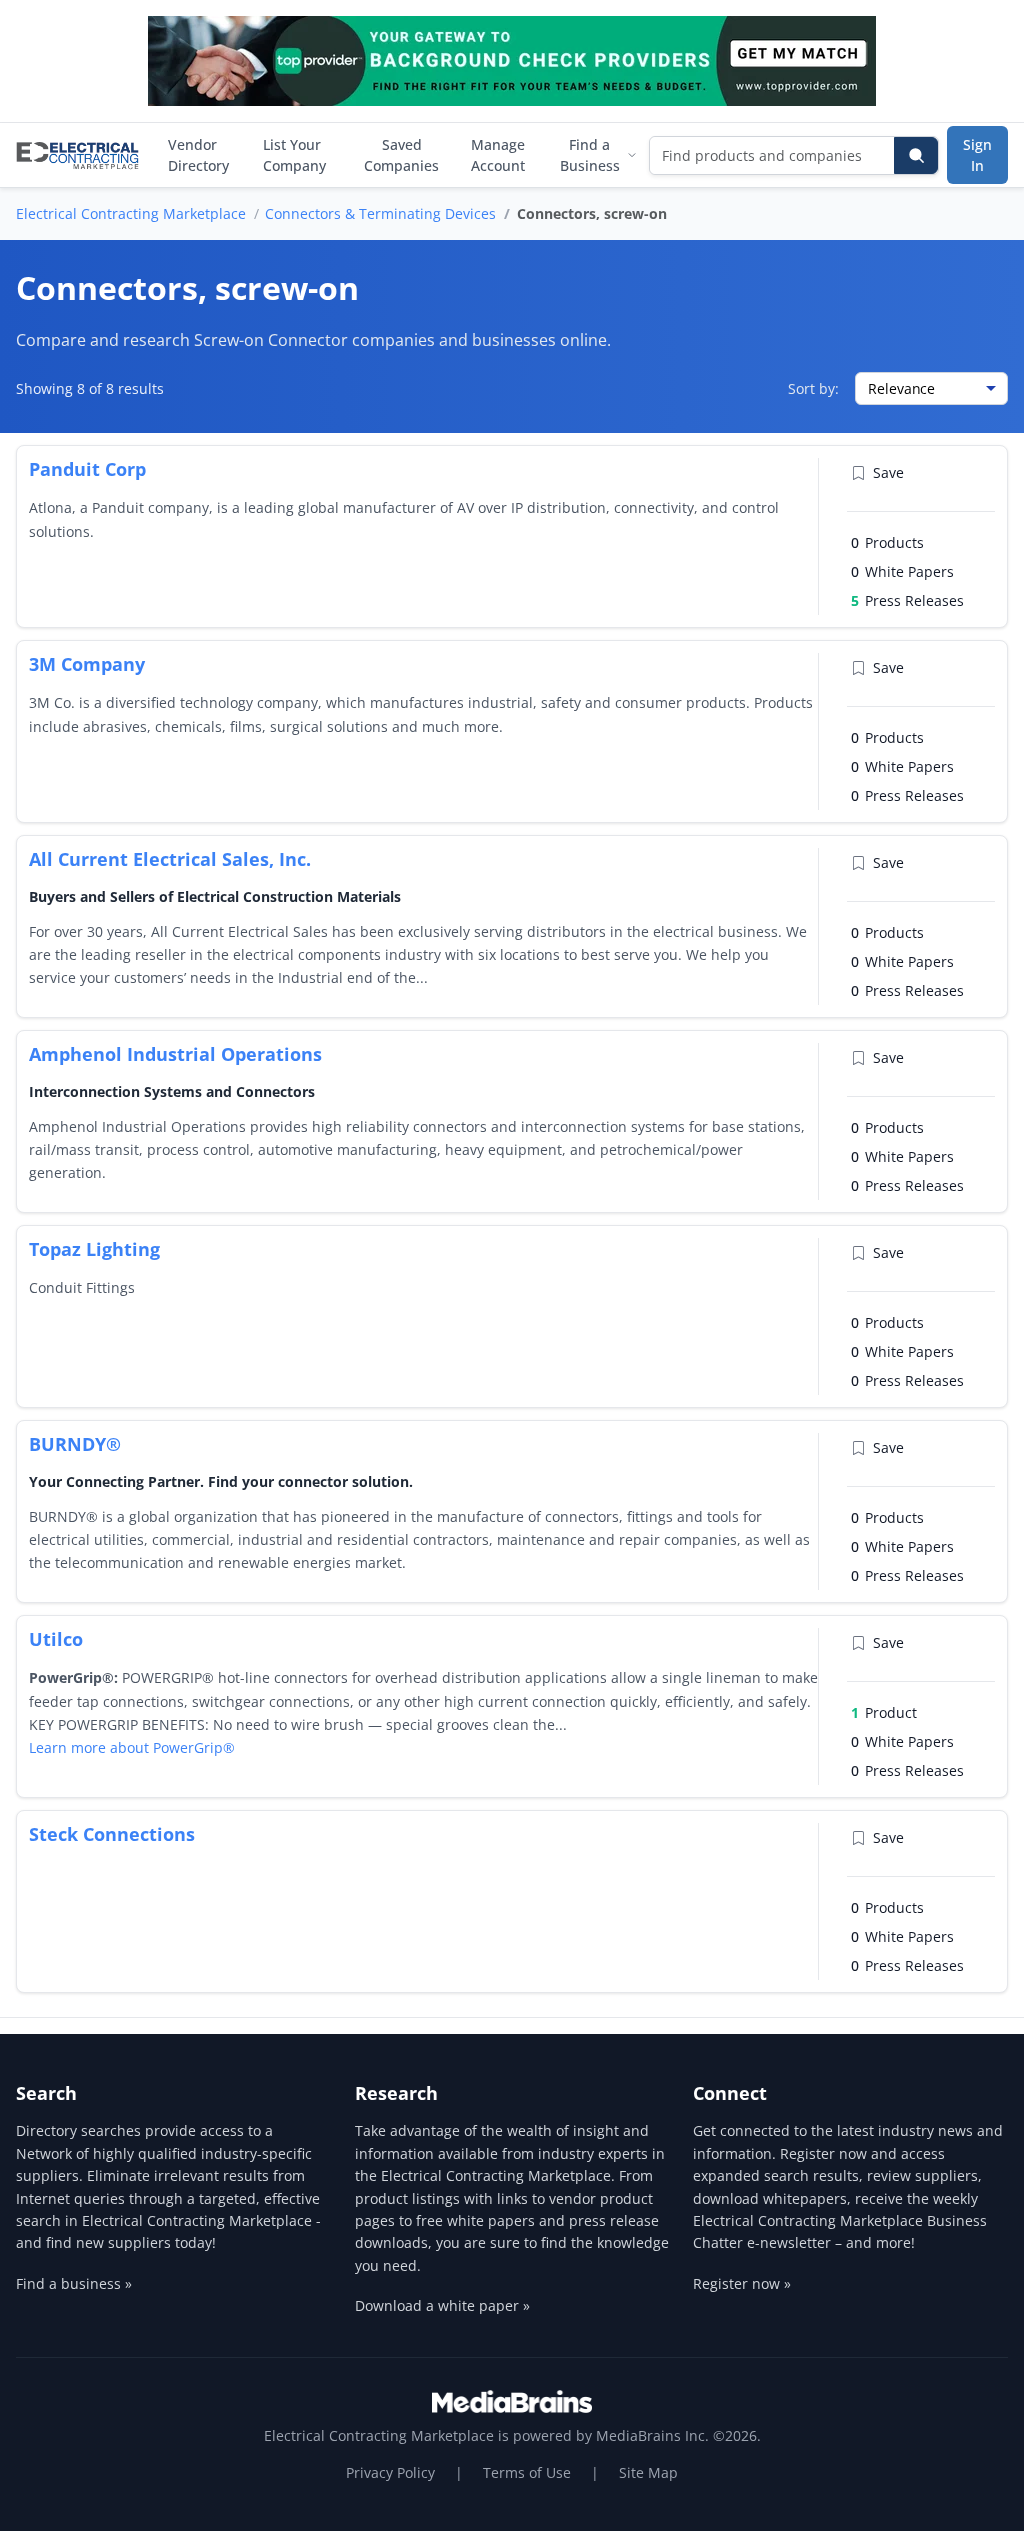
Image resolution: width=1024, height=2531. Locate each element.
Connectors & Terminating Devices (380, 213)
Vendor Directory (198, 155)
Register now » (742, 2283)
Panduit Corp (87, 469)
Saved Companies (401, 155)
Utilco (56, 1639)
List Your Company (294, 155)
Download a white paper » (442, 2305)
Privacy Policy (390, 2472)
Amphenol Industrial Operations (175, 1054)
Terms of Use (527, 2472)
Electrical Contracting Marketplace (131, 213)
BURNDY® (75, 1444)
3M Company (87, 664)
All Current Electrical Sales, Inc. (170, 859)
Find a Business (590, 155)
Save (888, 472)
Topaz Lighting (94, 1249)
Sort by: (813, 388)
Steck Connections (112, 1834)
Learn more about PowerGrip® (132, 1747)
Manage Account (498, 155)
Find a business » (74, 2283)
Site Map (648, 2472)
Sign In (977, 155)
